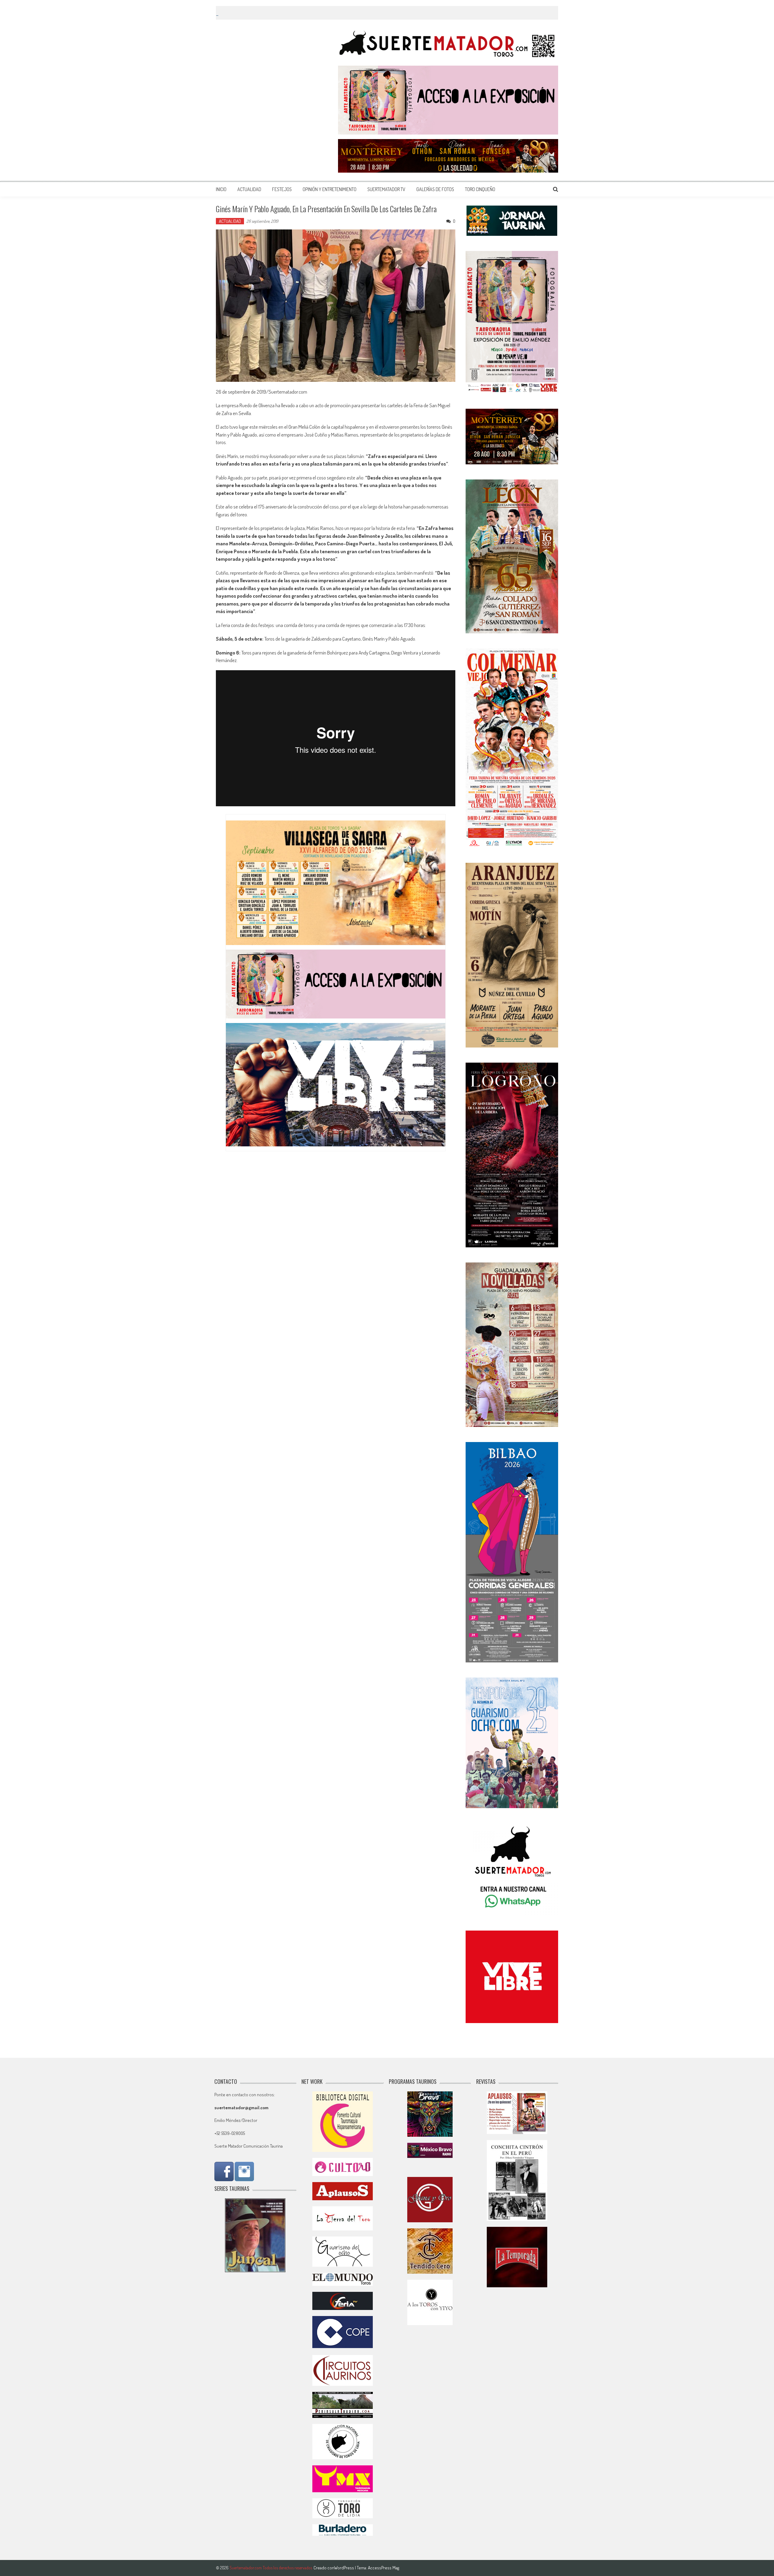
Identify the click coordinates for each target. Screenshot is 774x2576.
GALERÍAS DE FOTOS (435, 189)
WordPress (345, 2568)
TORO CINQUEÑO (480, 189)
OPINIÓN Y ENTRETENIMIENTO (330, 189)
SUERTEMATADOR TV (386, 189)
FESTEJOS (282, 189)
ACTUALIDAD (249, 189)
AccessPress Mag (384, 2568)
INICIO (221, 189)
